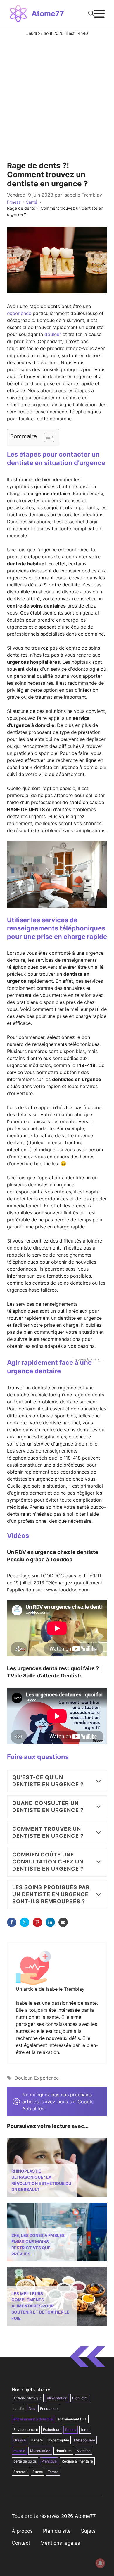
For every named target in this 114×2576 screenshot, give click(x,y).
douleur (53, 334)
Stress (38, 2472)
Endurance (49, 2409)
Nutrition (84, 2451)
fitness (71, 2430)
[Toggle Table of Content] (46, 437)
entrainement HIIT (72, 2419)
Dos (32, 2409)
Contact (21, 2543)
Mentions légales (60, 2543)
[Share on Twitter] (25, 1922)
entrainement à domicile (33, 2419)
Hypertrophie (58, 2440)
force (85, 2430)
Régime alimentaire (77, 2461)
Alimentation (57, 2398)
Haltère (37, 2440)
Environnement (26, 2430)
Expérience (46, 2078)
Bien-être (80, 2398)
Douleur (23, 2078)
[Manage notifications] (100, 2563)
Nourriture (63, 2451)
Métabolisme (84, 2440)
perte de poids (25, 2461)
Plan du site (57, 2531)
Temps (53, 2472)
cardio (19, 2409)
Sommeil (20, 2472)
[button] (91, 13)
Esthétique (52, 2430)
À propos (22, 2531)
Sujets (88, 2531)
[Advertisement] (57, 96)
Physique (49, 2461)
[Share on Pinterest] (37, 1922)
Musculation (40, 2451)
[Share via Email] (63, 1922)
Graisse (20, 2440)
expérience (19, 313)
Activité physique (28, 2398)
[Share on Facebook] (12, 1922)
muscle (19, 2451)
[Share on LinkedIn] (50, 1922)
